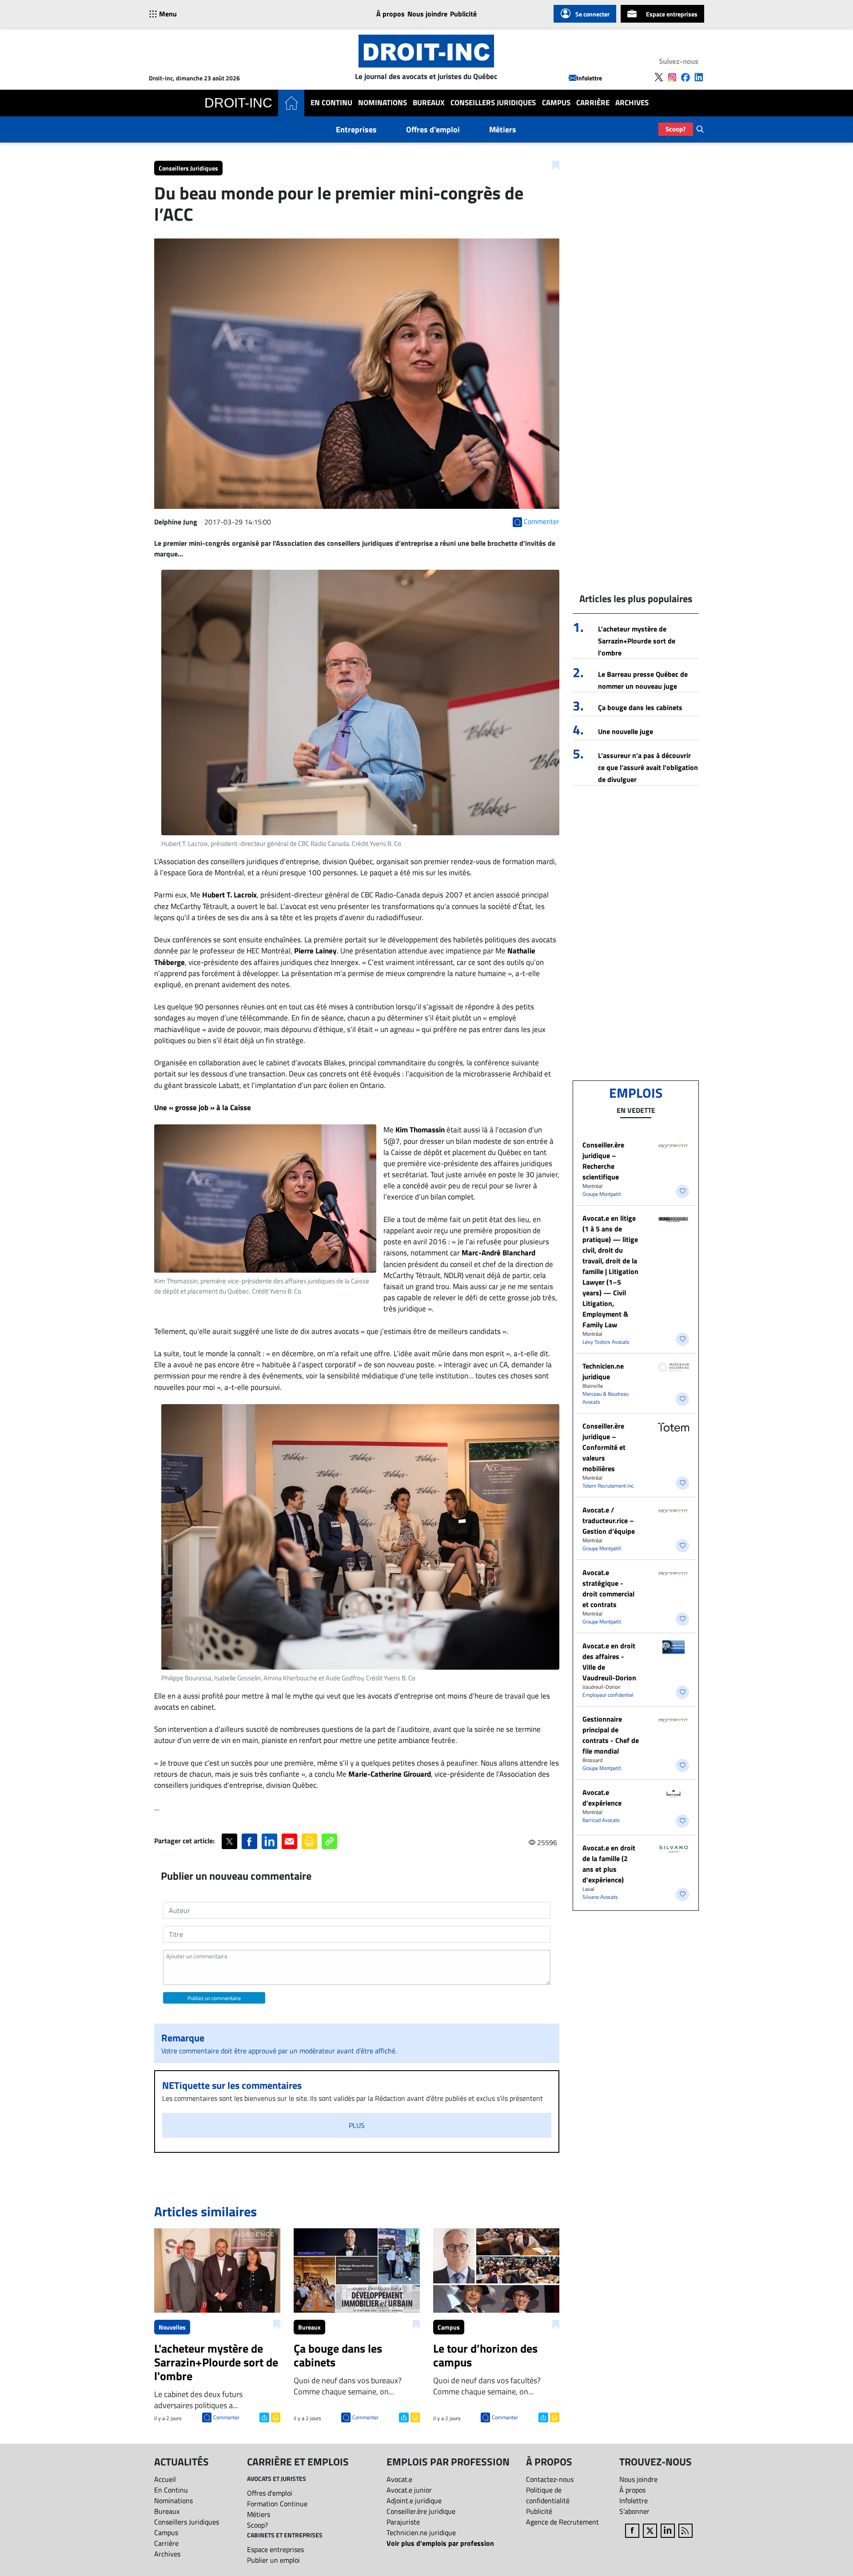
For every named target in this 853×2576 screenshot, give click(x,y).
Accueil (165, 2479)
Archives (632, 103)
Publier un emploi (273, 2560)
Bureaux (429, 103)
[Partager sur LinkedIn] (269, 1841)
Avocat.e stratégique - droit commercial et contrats (608, 1588)
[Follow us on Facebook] (686, 77)
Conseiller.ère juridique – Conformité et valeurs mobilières (604, 1447)
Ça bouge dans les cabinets (640, 707)
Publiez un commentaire (214, 1998)
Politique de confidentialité (548, 2495)
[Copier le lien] (329, 1841)
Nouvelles (172, 2327)
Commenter (226, 2417)
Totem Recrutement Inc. (609, 1486)
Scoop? (676, 129)
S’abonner (634, 2511)
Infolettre (589, 78)
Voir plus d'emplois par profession (440, 2543)
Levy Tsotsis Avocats (606, 1342)
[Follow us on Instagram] (672, 77)
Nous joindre (427, 14)
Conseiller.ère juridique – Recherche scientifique (603, 1161)
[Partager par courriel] (289, 1841)
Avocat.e (399, 2479)
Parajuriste (403, 2522)
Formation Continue (277, 2504)
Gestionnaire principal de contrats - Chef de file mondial (611, 1735)
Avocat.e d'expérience (602, 1798)
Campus (556, 103)
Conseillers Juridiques (493, 103)
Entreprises (356, 129)
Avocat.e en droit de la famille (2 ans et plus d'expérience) (609, 1864)
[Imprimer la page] (309, 1841)
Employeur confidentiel (608, 1695)
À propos (391, 14)
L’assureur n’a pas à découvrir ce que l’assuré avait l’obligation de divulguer (648, 767)
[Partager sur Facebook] (249, 1841)
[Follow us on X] (659, 77)
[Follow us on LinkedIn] (699, 77)
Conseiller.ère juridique (421, 2511)
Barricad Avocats (601, 1820)
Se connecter (592, 14)
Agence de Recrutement (562, 2522)
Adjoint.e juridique (414, 2501)
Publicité (463, 14)
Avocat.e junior (409, 2490)
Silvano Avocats (600, 1897)
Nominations (383, 103)
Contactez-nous (550, 2479)
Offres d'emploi (433, 129)
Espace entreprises (672, 14)
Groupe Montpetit (602, 1194)
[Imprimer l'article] (275, 2417)
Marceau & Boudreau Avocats (606, 1398)
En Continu (331, 103)
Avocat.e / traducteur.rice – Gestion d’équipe (609, 1520)
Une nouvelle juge (626, 731)
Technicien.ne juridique (603, 1371)
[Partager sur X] (229, 1841)
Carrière (593, 103)
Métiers (503, 129)
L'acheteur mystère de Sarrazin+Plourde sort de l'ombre (637, 641)
